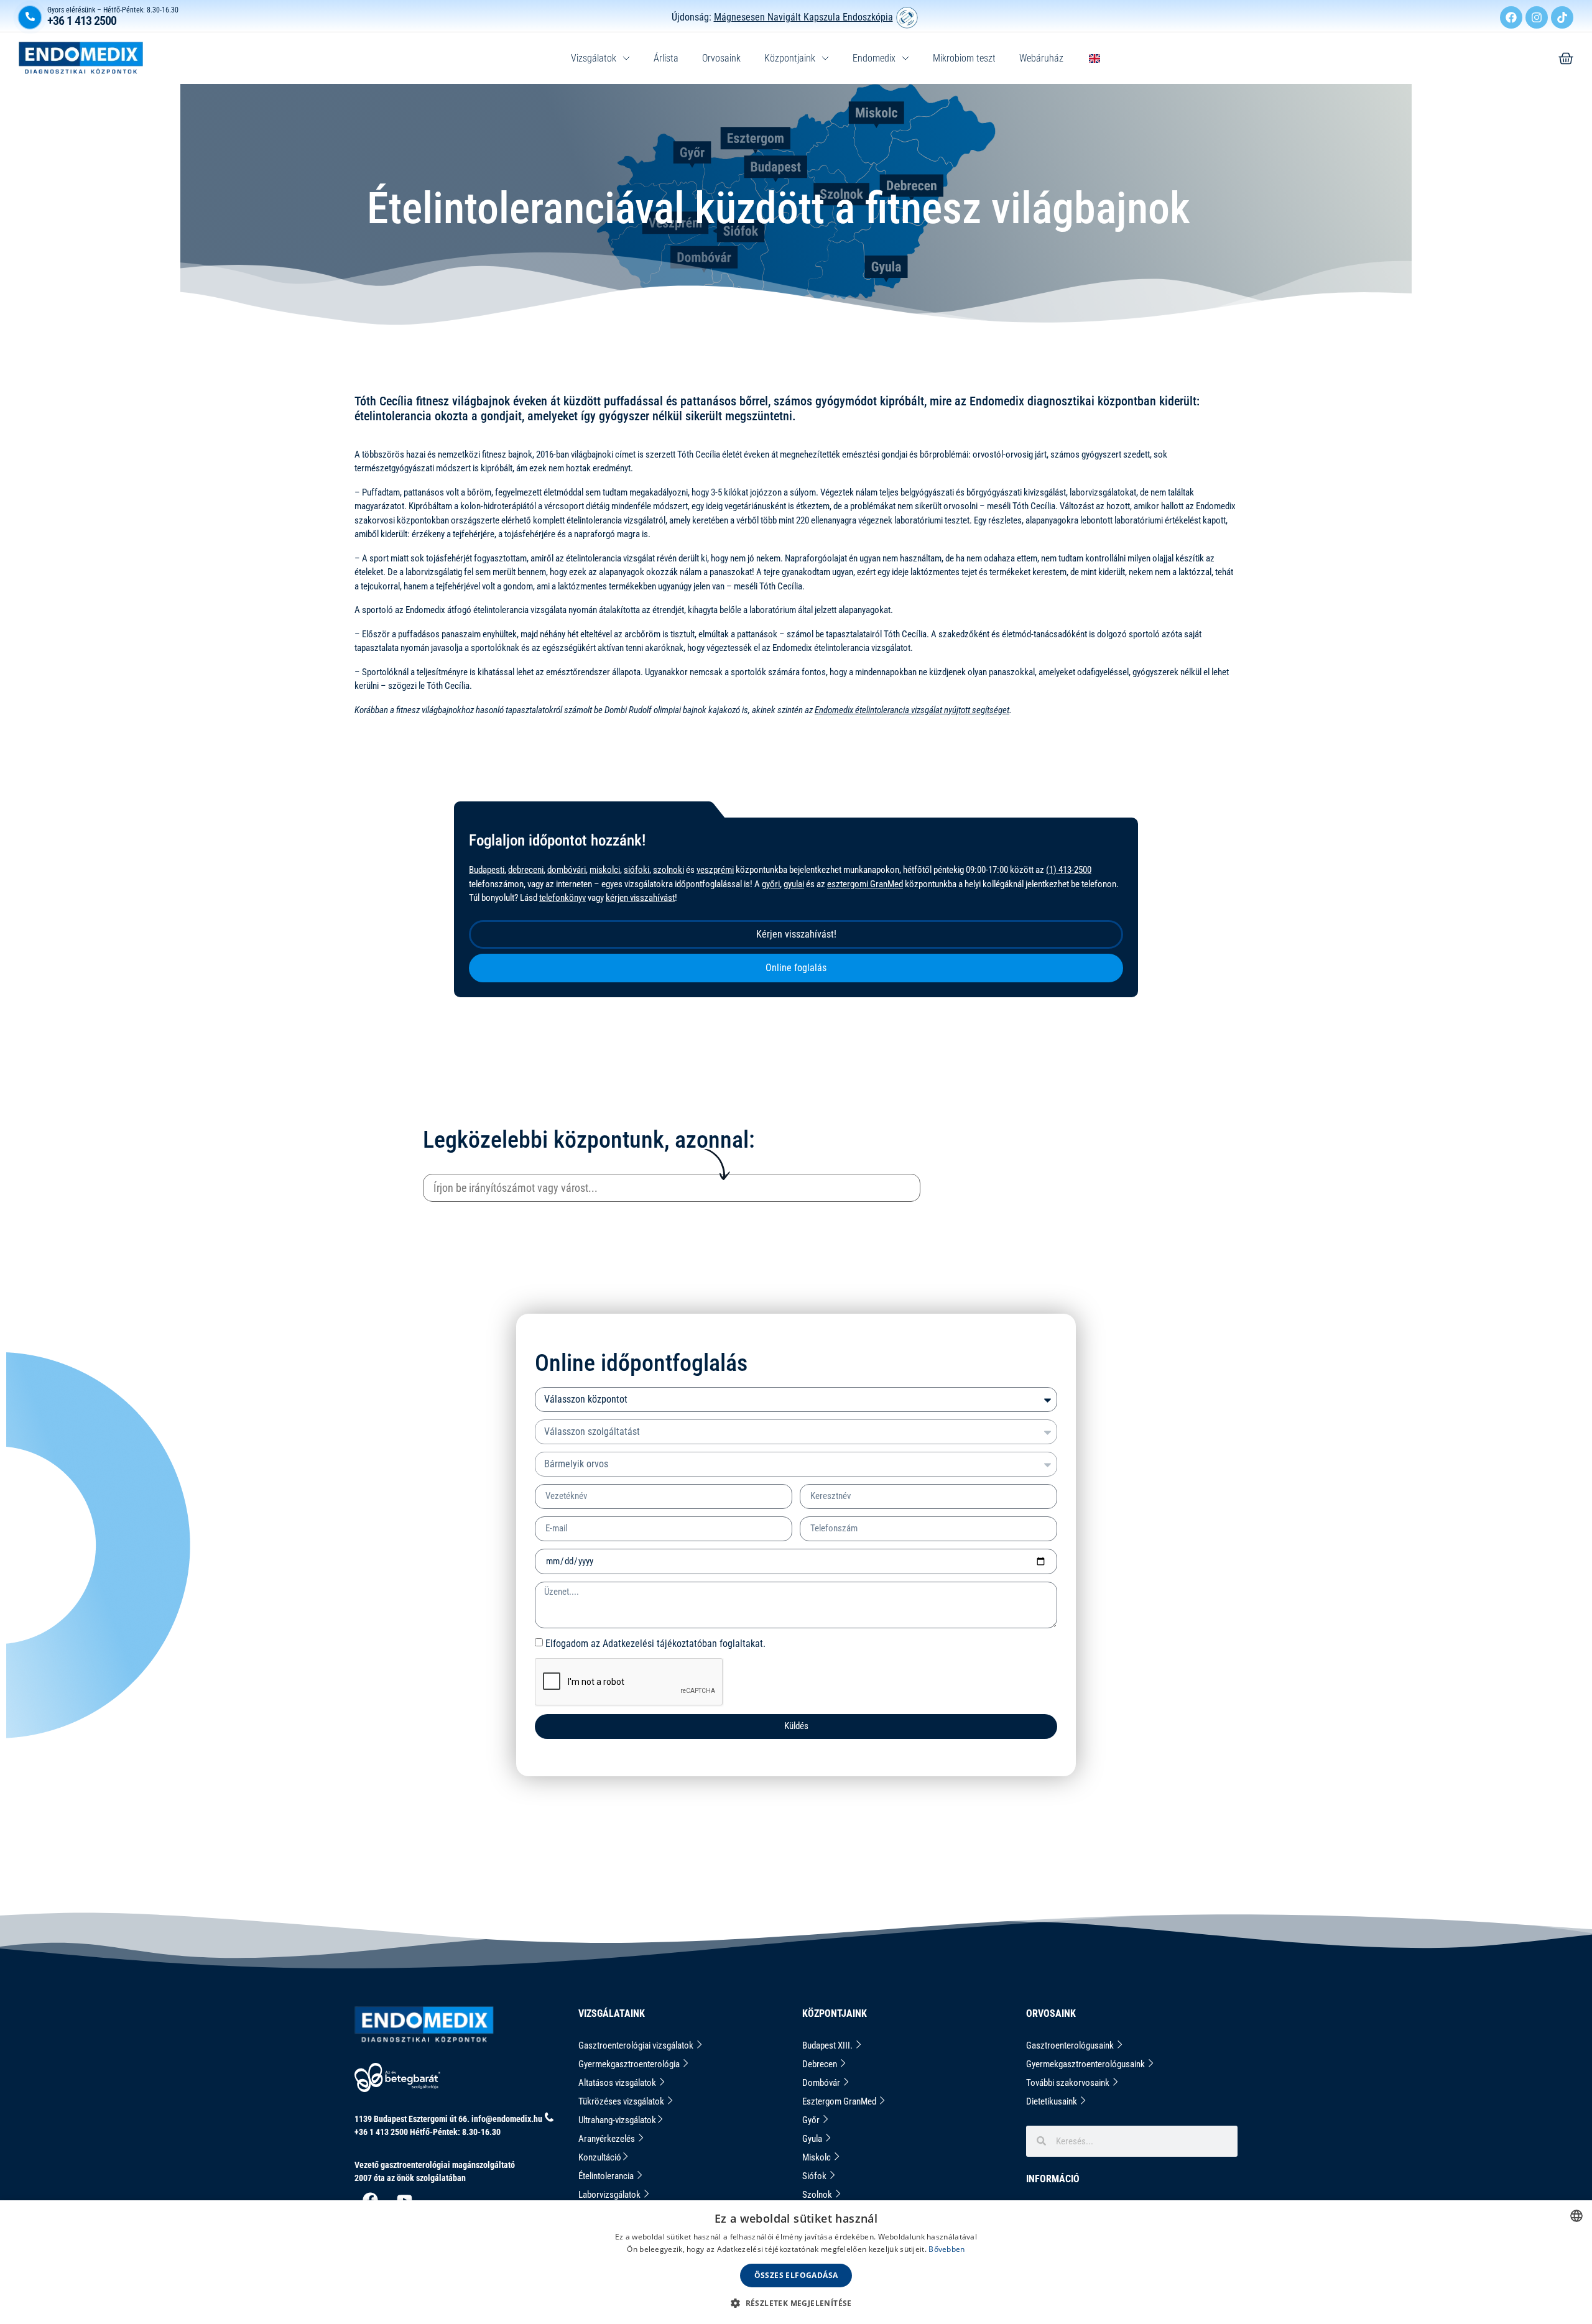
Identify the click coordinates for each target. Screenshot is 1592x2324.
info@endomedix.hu (507, 2119)
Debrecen (821, 2064)
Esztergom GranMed (840, 2101)
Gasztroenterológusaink (1071, 2045)
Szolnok (818, 2195)
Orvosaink (721, 58)
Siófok (815, 2176)
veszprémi (715, 870)
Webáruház (1041, 58)
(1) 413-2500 (1069, 870)
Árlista (666, 58)
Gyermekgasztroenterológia (630, 2064)
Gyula (813, 2139)
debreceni (526, 870)
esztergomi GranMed (865, 884)
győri (771, 884)
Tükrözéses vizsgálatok (622, 2101)
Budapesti (487, 870)
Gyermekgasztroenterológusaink (1086, 2064)
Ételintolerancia (607, 2176)
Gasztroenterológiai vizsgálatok (637, 2045)
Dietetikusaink (1053, 2101)
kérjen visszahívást (640, 898)
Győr (812, 2120)
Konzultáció (600, 2157)
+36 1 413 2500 (82, 21)
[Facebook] (1511, 17)
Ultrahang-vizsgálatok (617, 2120)
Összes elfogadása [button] (796, 2275)
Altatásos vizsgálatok (618, 2083)
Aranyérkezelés (608, 2139)
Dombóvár (822, 2083)
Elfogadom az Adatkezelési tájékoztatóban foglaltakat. (655, 1643)
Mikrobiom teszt (964, 58)
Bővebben (946, 2249)
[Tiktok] (1562, 17)
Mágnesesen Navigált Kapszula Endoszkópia (803, 17)
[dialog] (796, 2262)
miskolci (605, 870)
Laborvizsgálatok (610, 2195)
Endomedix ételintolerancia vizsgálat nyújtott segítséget (912, 710)
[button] (796, 2303)
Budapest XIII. (828, 2045)
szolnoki (669, 870)
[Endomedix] (1566, 58)
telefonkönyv (562, 898)
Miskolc (817, 2157)
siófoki (636, 870)
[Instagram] (1537, 17)
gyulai (794, 884)
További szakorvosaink (1069, 2083)
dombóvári (567, 870)
